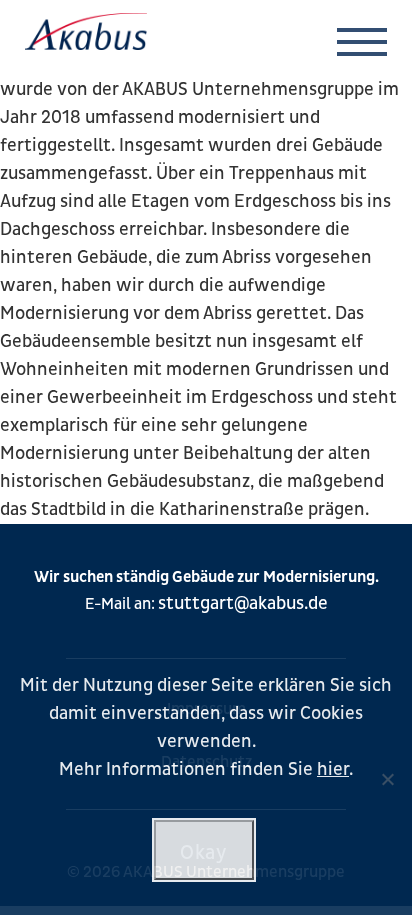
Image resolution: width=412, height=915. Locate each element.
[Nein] (387, 779)
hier (333, 769)
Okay (203, 853)
